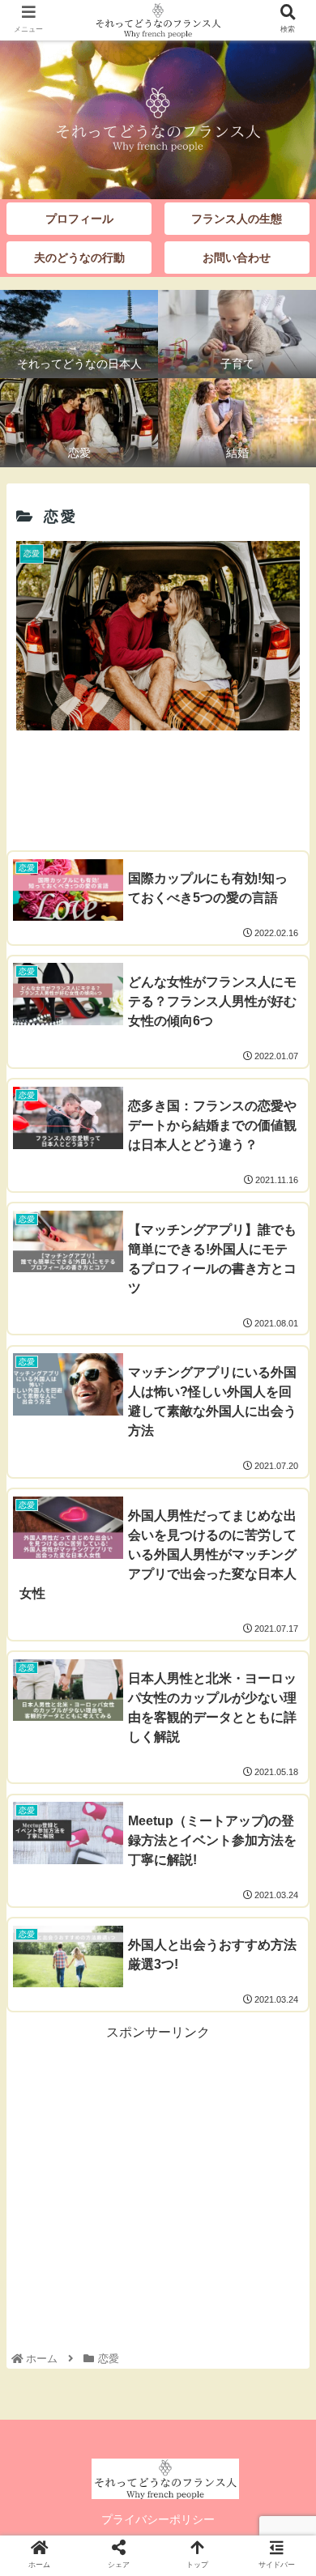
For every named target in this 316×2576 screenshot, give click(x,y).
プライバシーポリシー (158, 2519)
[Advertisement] (158, 786)
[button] (284, 1784)
